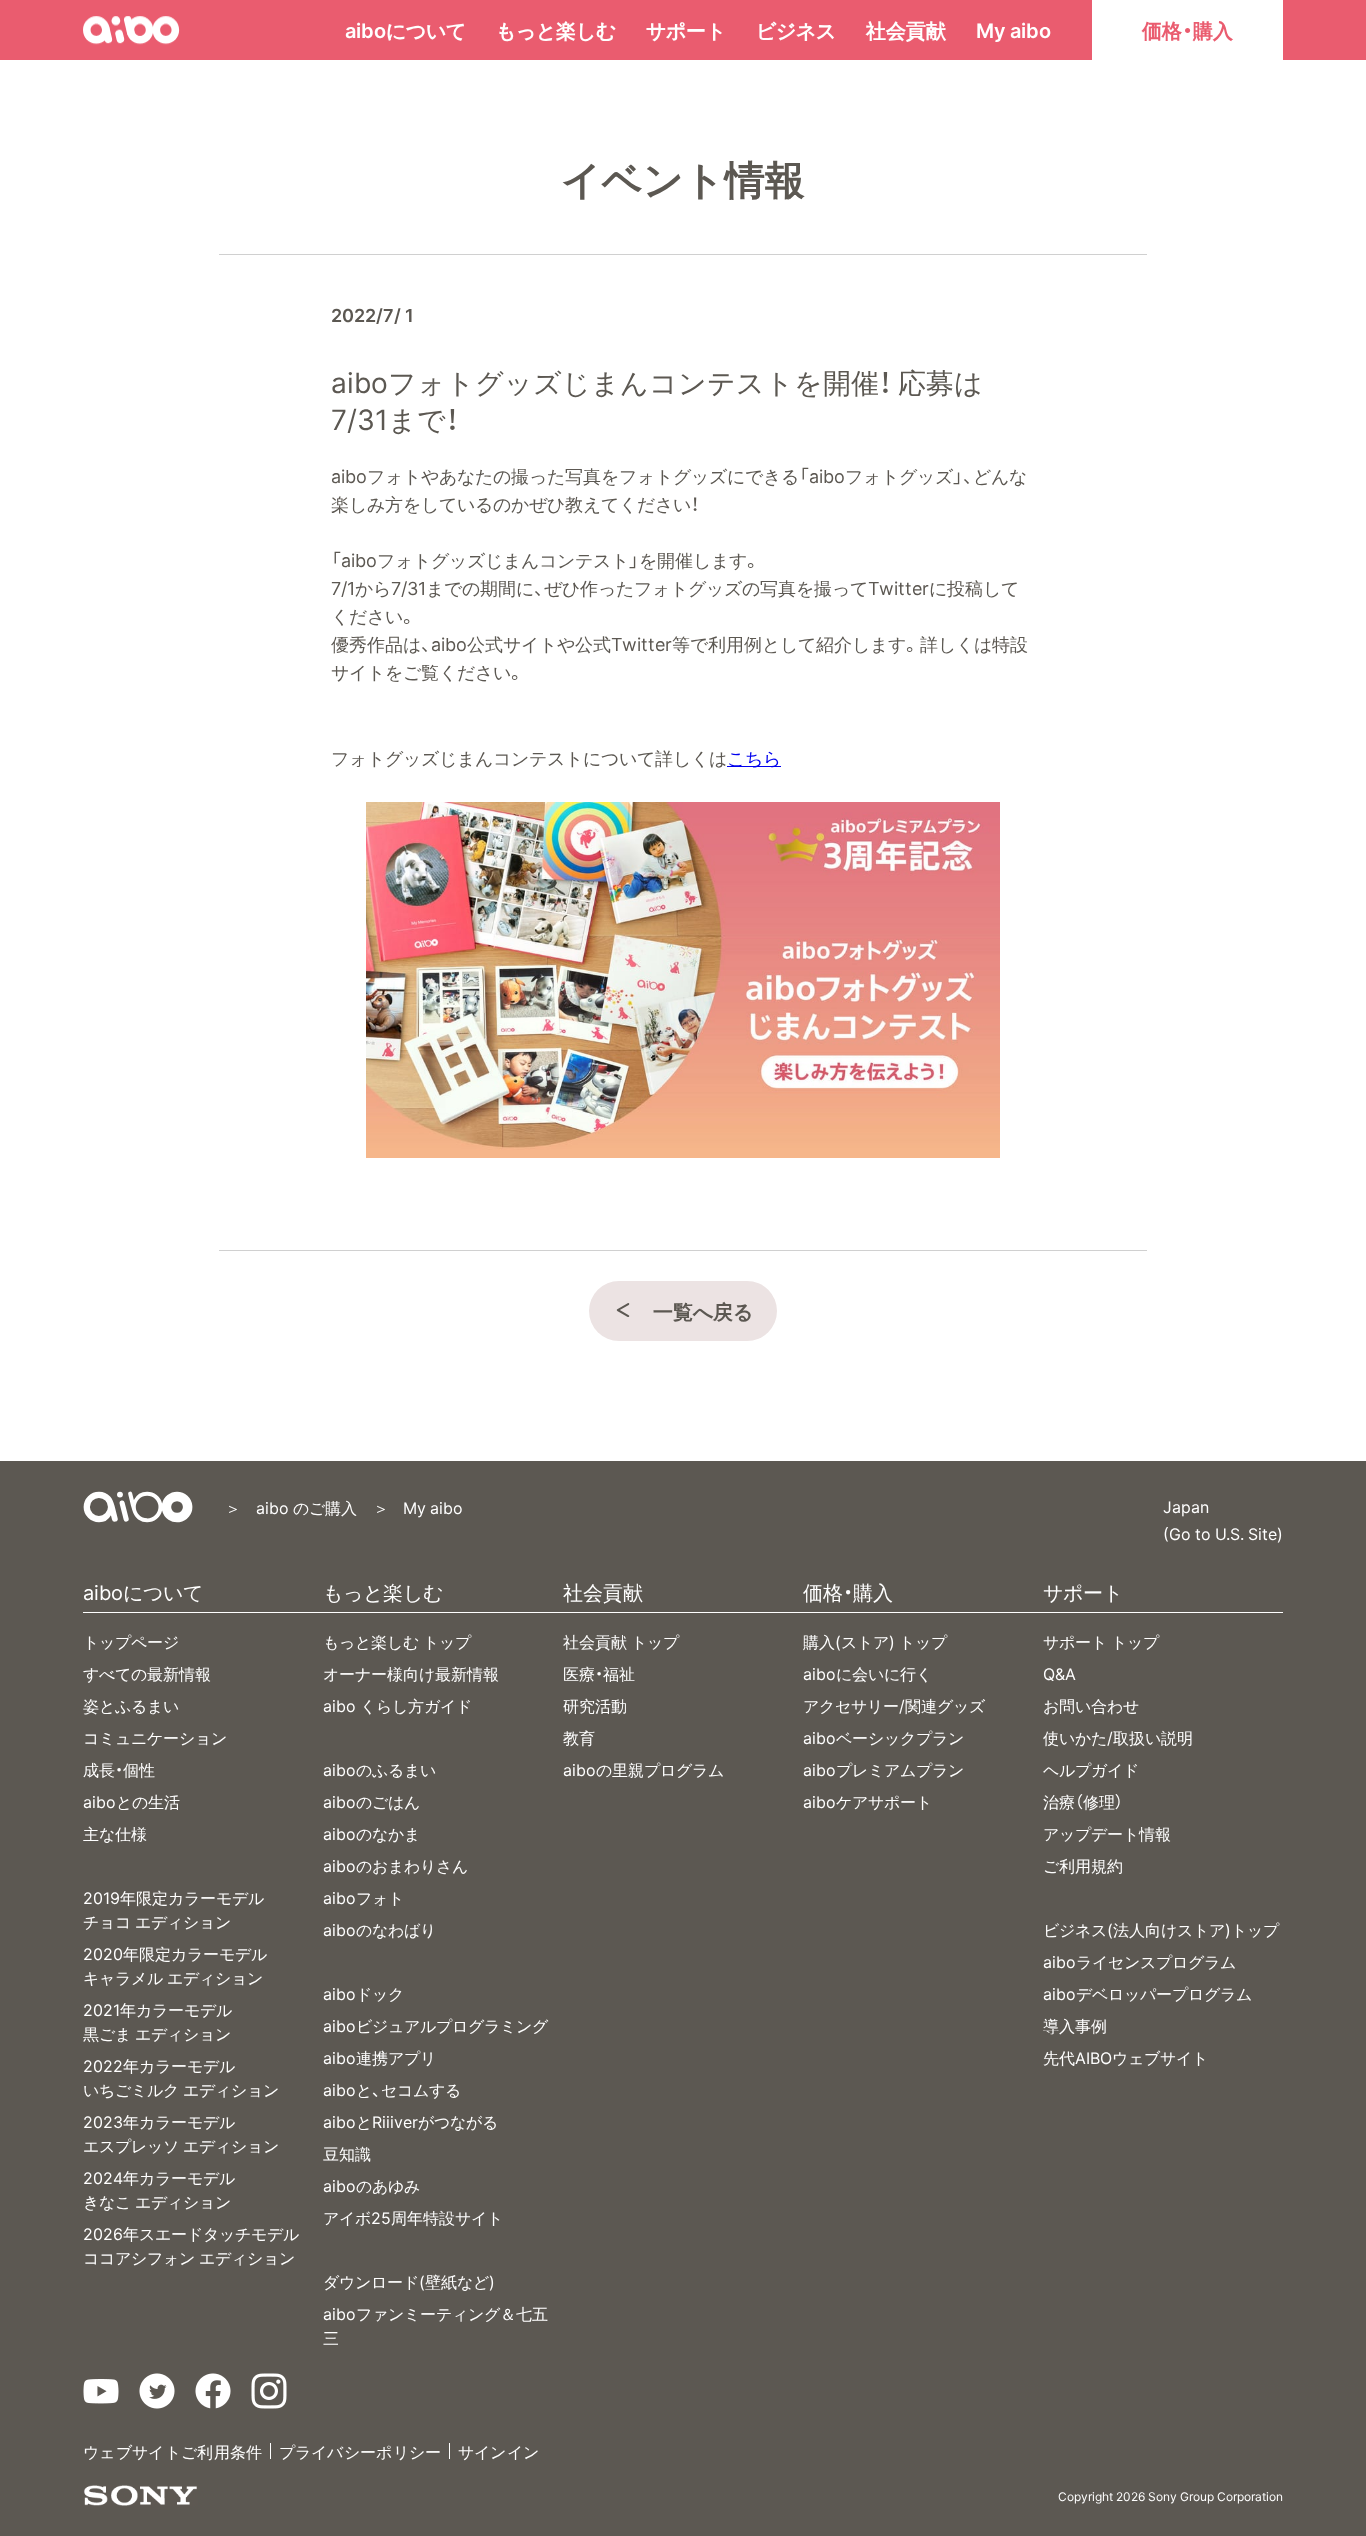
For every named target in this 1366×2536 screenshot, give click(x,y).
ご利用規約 (1083, 1865)
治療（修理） (1083, 1801)
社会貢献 (906, 29)
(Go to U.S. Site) (1223, 1532)
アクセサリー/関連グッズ (894, 1705)
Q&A (1059, 1673)
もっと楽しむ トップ (397, 1641)
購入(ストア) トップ (875, 1641)
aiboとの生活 (131, 1801)
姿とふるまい (131, 1705)
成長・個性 (119, 1769)
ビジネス (796, 29)
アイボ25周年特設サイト (413, 2217)
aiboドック (363, 1993)
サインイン (499, 2451)
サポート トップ (1101, 1641)
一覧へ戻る (703, 1310)
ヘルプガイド (1091, 1769)
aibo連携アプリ (379, 2057)
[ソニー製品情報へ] (140, 2495)
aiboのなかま (371, 1833)
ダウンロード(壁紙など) (409, 2281)
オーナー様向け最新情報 (411, 1673)
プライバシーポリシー (360, 2451)
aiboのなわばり (379, 1929)
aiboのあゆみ (371, 2185)
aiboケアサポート (867, 1801)
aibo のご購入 (306, 1507)
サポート (686, 29)
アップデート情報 (1107, 1833)
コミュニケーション (155, 1737)
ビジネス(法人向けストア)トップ (1161, 1929)
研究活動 (595, 1705)
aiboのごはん (371, 1801)
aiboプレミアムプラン (883, 1769)
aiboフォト (363, 1897)
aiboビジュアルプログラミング (435, 2025)
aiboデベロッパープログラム (1147, 1993)
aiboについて (405, 29)
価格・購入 (1187, 29)
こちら (754, 757)
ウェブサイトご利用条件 (173, 2451)
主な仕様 (115, 1833)
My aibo (1013, 29)
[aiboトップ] (138, 1507)
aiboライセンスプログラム (1139, 1961)
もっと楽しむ (556, 29)
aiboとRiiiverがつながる (410, 2121)
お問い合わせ (1091, 1705)
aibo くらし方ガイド (397, 1705)
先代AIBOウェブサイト (1125, 2057)
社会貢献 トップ (621, 1641)
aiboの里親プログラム (643, 1769)
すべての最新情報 (147, 1673)
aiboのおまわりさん (395, 1865)
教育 (579, 1737)
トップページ (131, 1641)
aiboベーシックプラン (883, 1737)
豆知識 (347, 2153)
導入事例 (1075, 2025)
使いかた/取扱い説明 (1118, 1737)
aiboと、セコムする (392, 2089)
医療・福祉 (599, 1673)
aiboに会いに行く (867, 1673)
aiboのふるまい (379, 1769)
